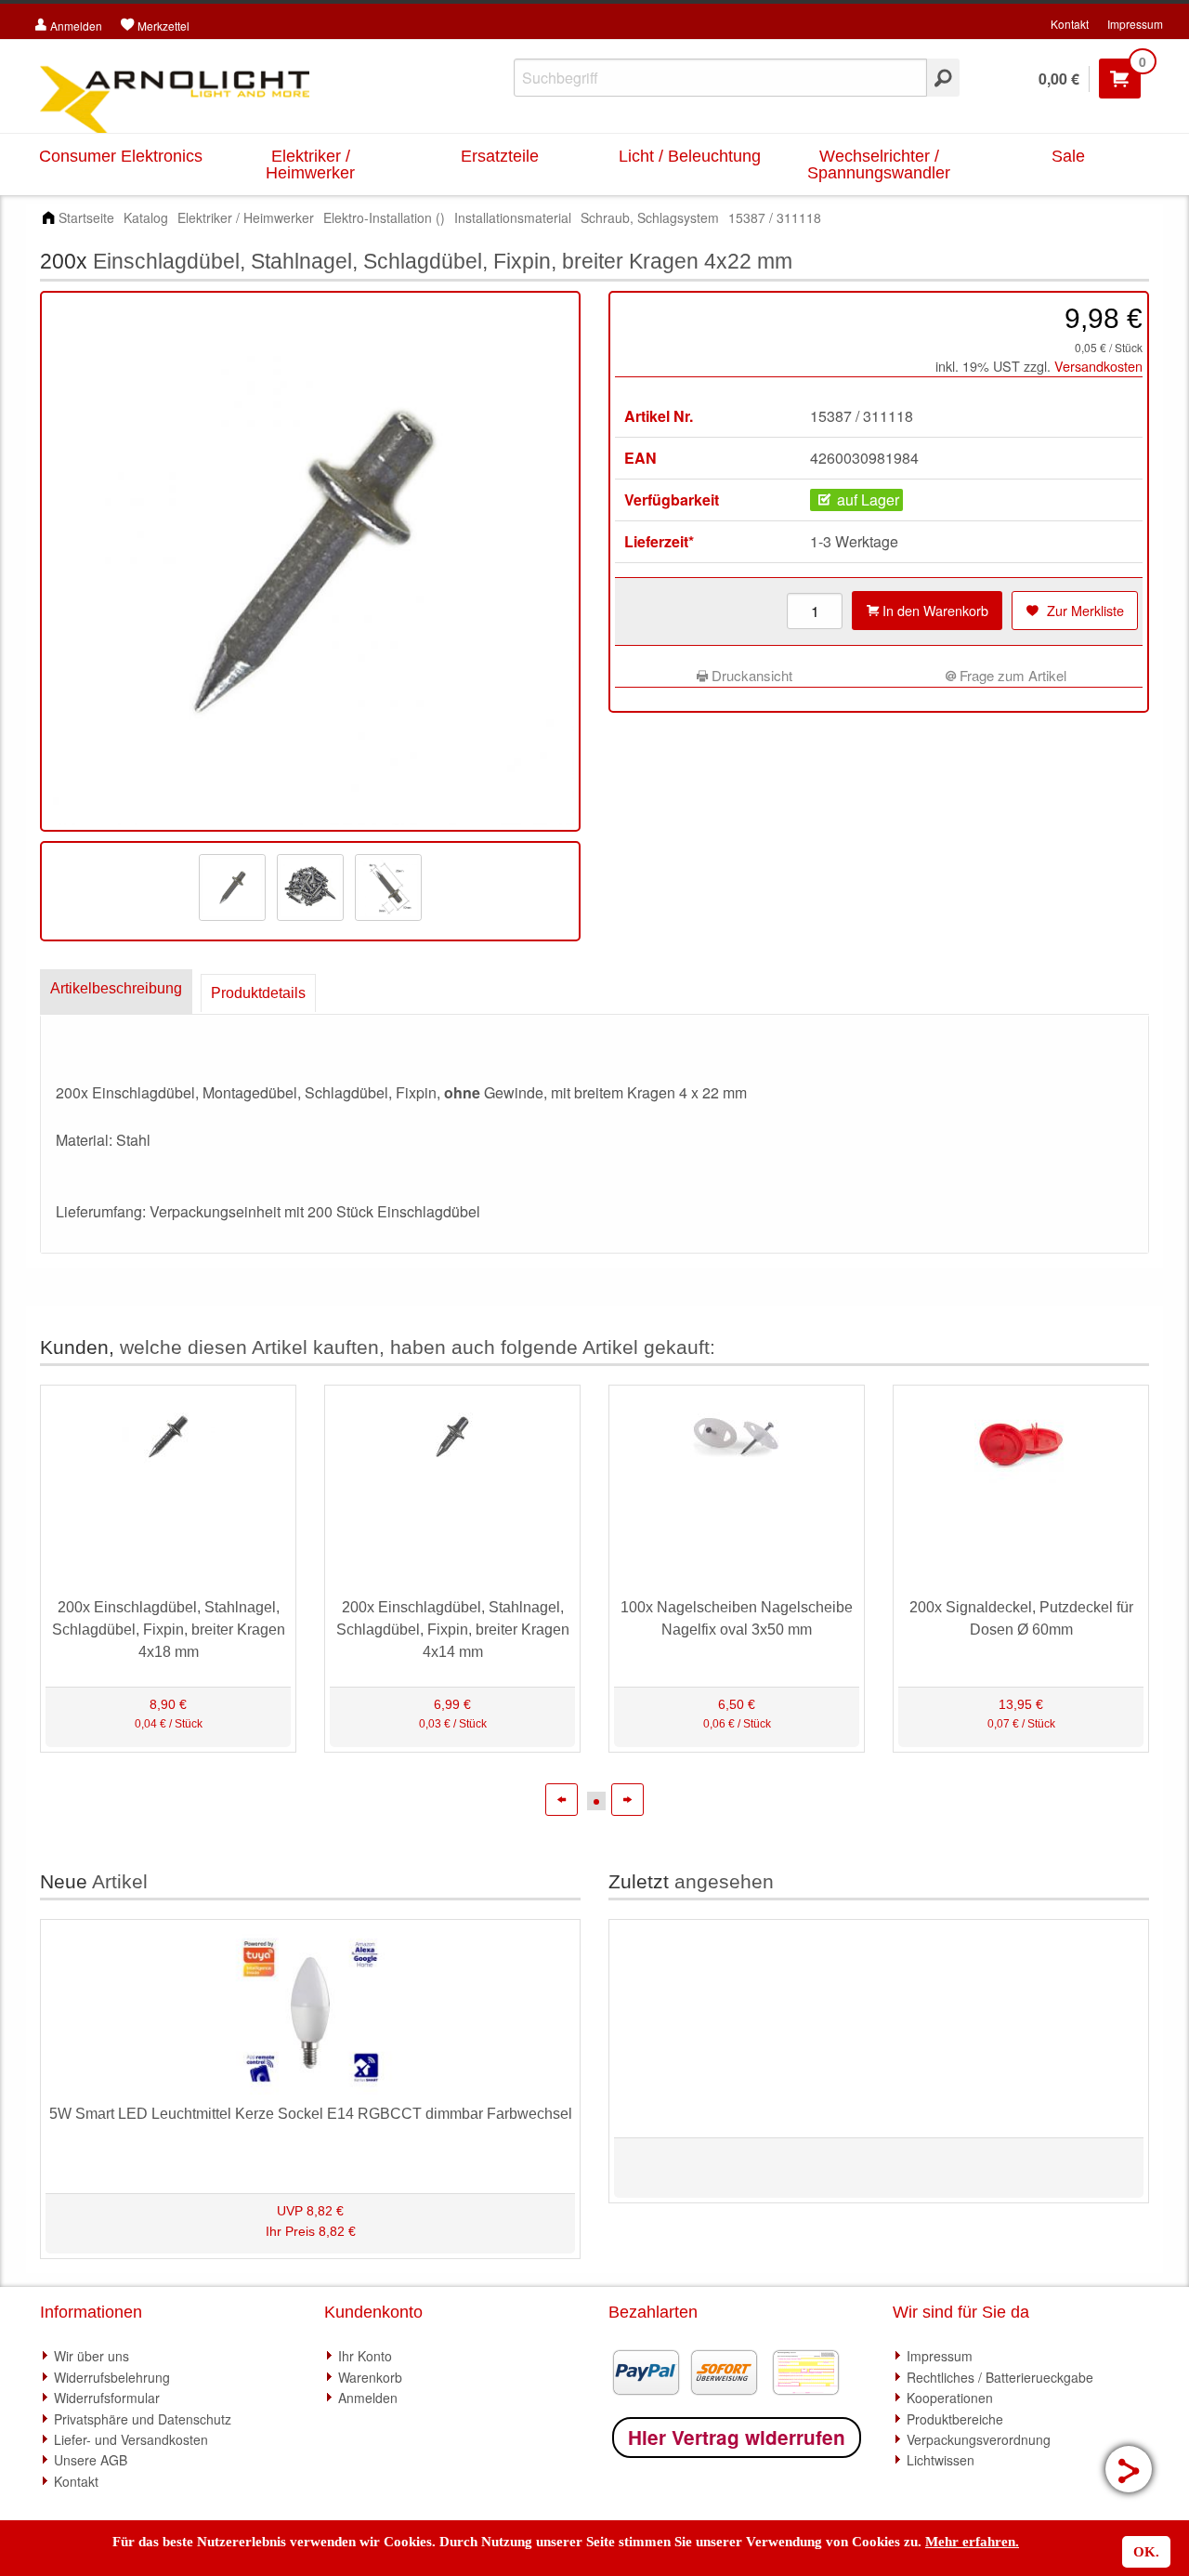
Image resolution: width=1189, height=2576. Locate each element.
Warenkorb (370, 2377)
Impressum (1135, 24)
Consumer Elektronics (121, 156)
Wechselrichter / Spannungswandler (879, 164)
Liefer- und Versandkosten (131, 2439)
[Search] (943, 78)
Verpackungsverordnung (979, 2439)
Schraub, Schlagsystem (650, 217)
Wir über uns (91, 2356)
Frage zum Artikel (1011, 675)
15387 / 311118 (775, 217)
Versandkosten (1098, 366)
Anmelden (368, 2398)
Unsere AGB (91, 2460)
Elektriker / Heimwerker (310, 164)
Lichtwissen (941, 2460)
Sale (1068, 156)
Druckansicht (750, 675)
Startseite (86, 217)
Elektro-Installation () (384, 217)
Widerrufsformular (107, 2398)
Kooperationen (950, 2398)
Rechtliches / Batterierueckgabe (1000, 2377)
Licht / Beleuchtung (690, 156)
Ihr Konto (365, 2356)
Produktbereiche (955, 2419)
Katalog (146, 217)
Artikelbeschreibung (116, 988)
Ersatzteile (500, 156)
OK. (1146, 2552)
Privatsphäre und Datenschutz (143, 2419)
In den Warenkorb (934, 610)
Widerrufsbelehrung (112, 2377)
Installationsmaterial (513, 217)
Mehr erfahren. (972, 2542)
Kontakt (1070, 24)
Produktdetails (258, 993)
